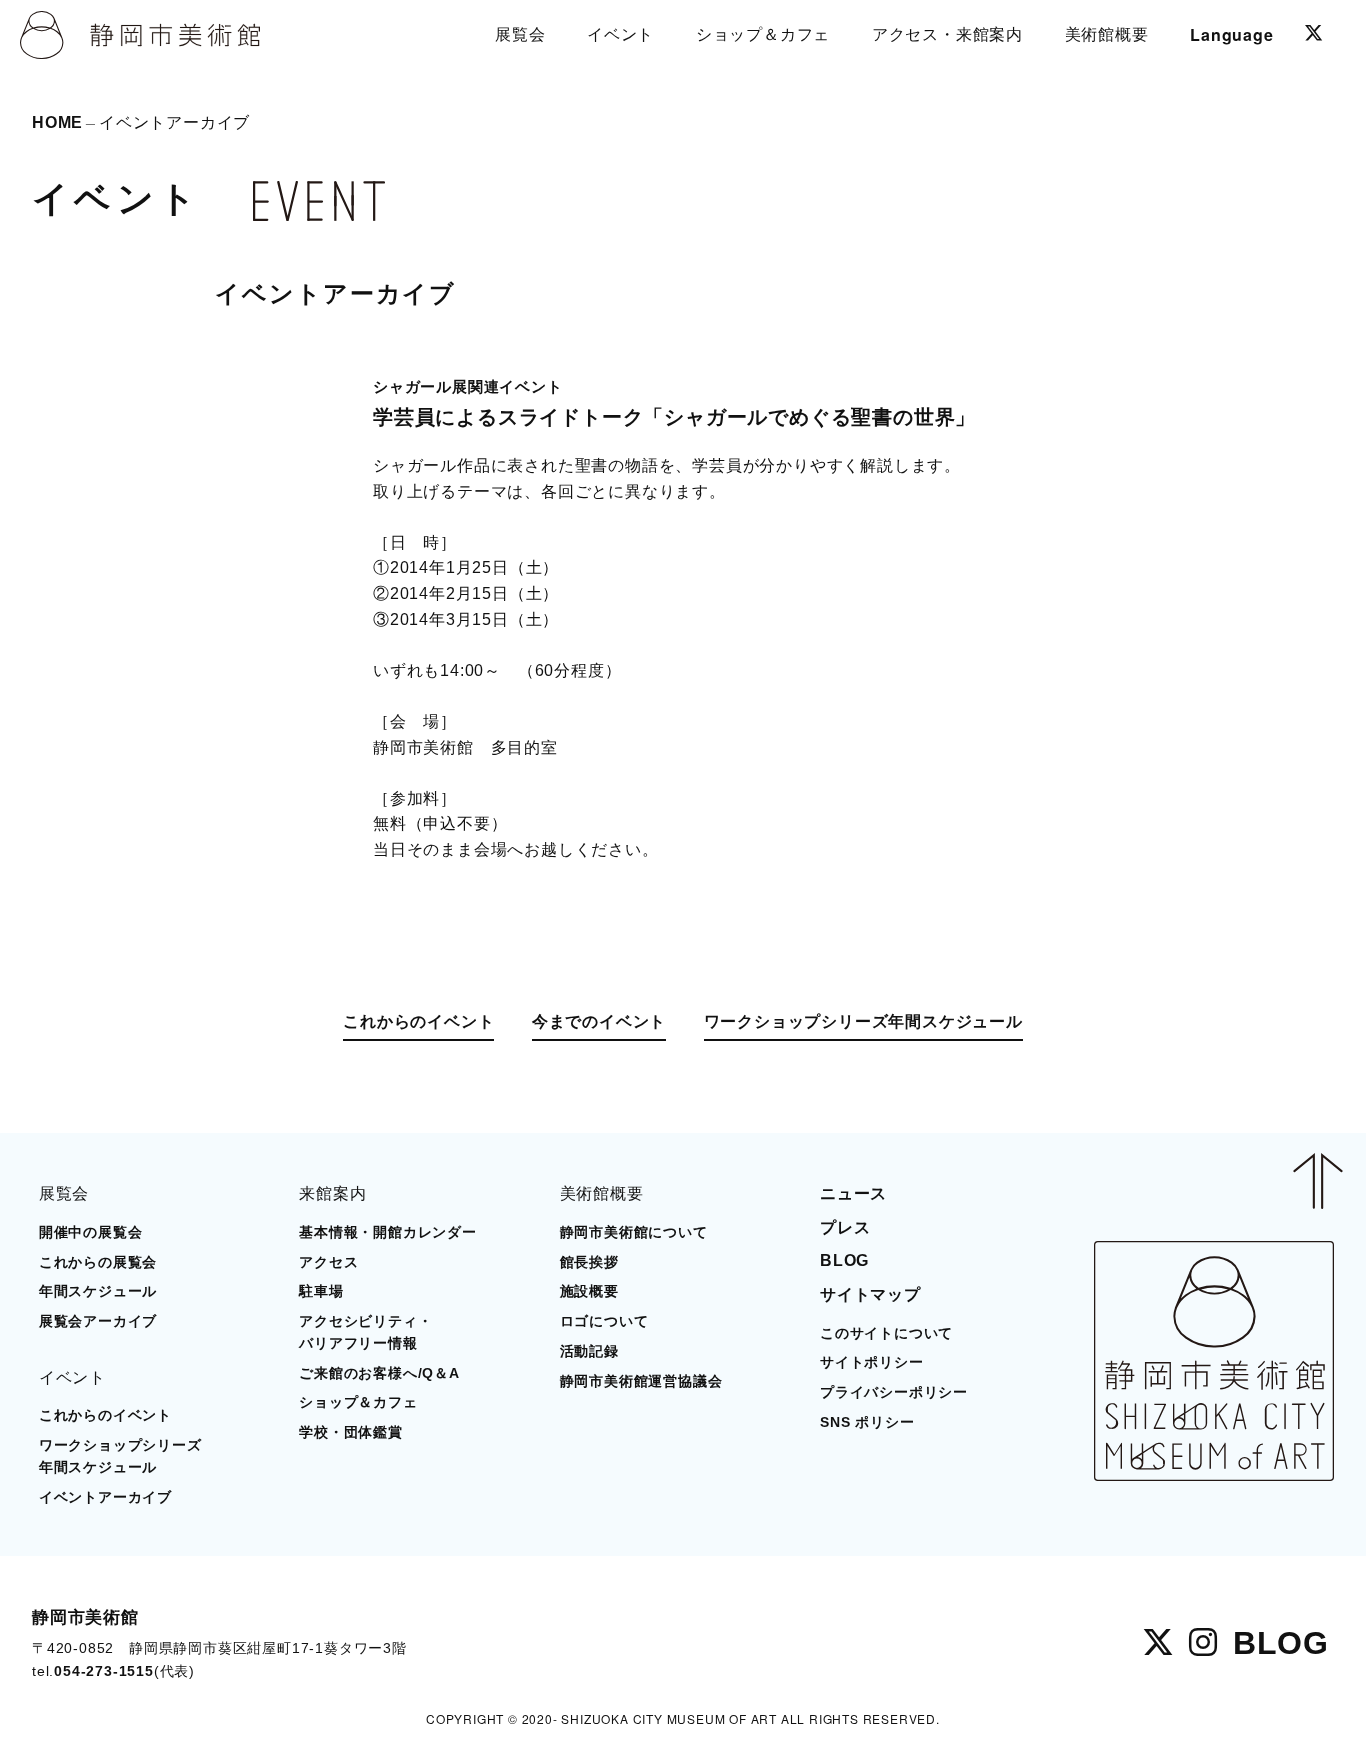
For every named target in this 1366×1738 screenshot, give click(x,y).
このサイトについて (886, 1333)
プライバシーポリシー (894, 1392)
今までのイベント (599, 1021)
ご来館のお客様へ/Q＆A (379, 1373)
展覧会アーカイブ (98, 1321)
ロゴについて (604, 1321)
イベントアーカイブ (105, 1497)
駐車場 (321, 1291)
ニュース (853, 1193)
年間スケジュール (98, 1291)
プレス (845, 1227)
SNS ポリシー (867, 1422)
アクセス (328, 1262)
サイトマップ (870, 1294)
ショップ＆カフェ (358, 1402)
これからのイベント (418, 1021)
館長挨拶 (589, 1262)
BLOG (844, 1260)
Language (1231, 34)
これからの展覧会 (98, 1262)
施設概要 (589, 1291)
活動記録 (589, 1351)
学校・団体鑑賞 (351, 1432)
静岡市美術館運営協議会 (641, 1381)
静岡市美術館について (634, 1232)
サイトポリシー (872, 1362)
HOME (57, 122)
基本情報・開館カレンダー (388, 1232)
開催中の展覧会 (91, 1232)
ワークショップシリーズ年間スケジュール (863, 1021)
